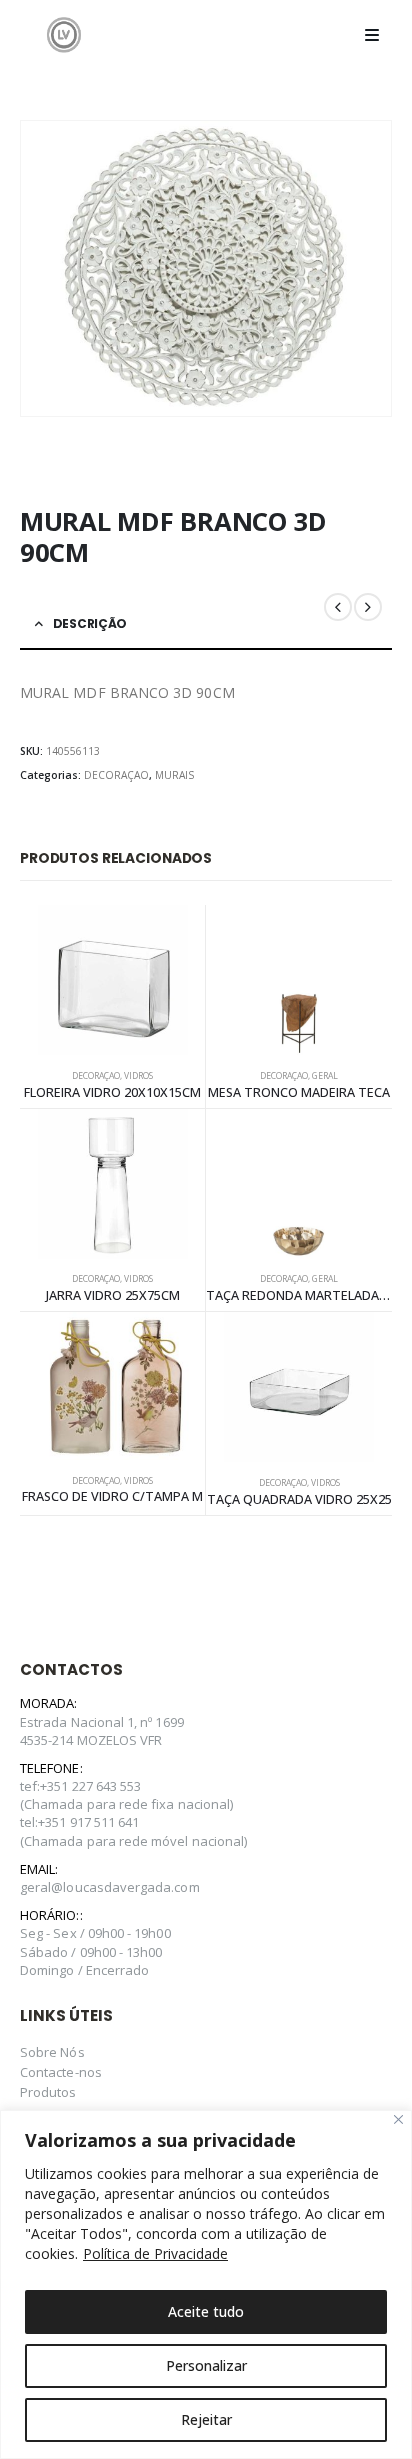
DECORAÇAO (116, 775)
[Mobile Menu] (372, 35)
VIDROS (138, 1076)
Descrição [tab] (90, 623)
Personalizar (206, 2365)
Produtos (48, 2092)
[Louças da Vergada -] (64, 34)
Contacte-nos (61, 2072)
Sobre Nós (52, 2052)
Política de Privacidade (155, 2253)
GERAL (325, 1076)
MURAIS (174, 775)
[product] (112, 980)
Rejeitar (206, 2419)
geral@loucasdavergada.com (110, 1887)
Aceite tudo (206, 2311)
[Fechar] (398, 2119)
